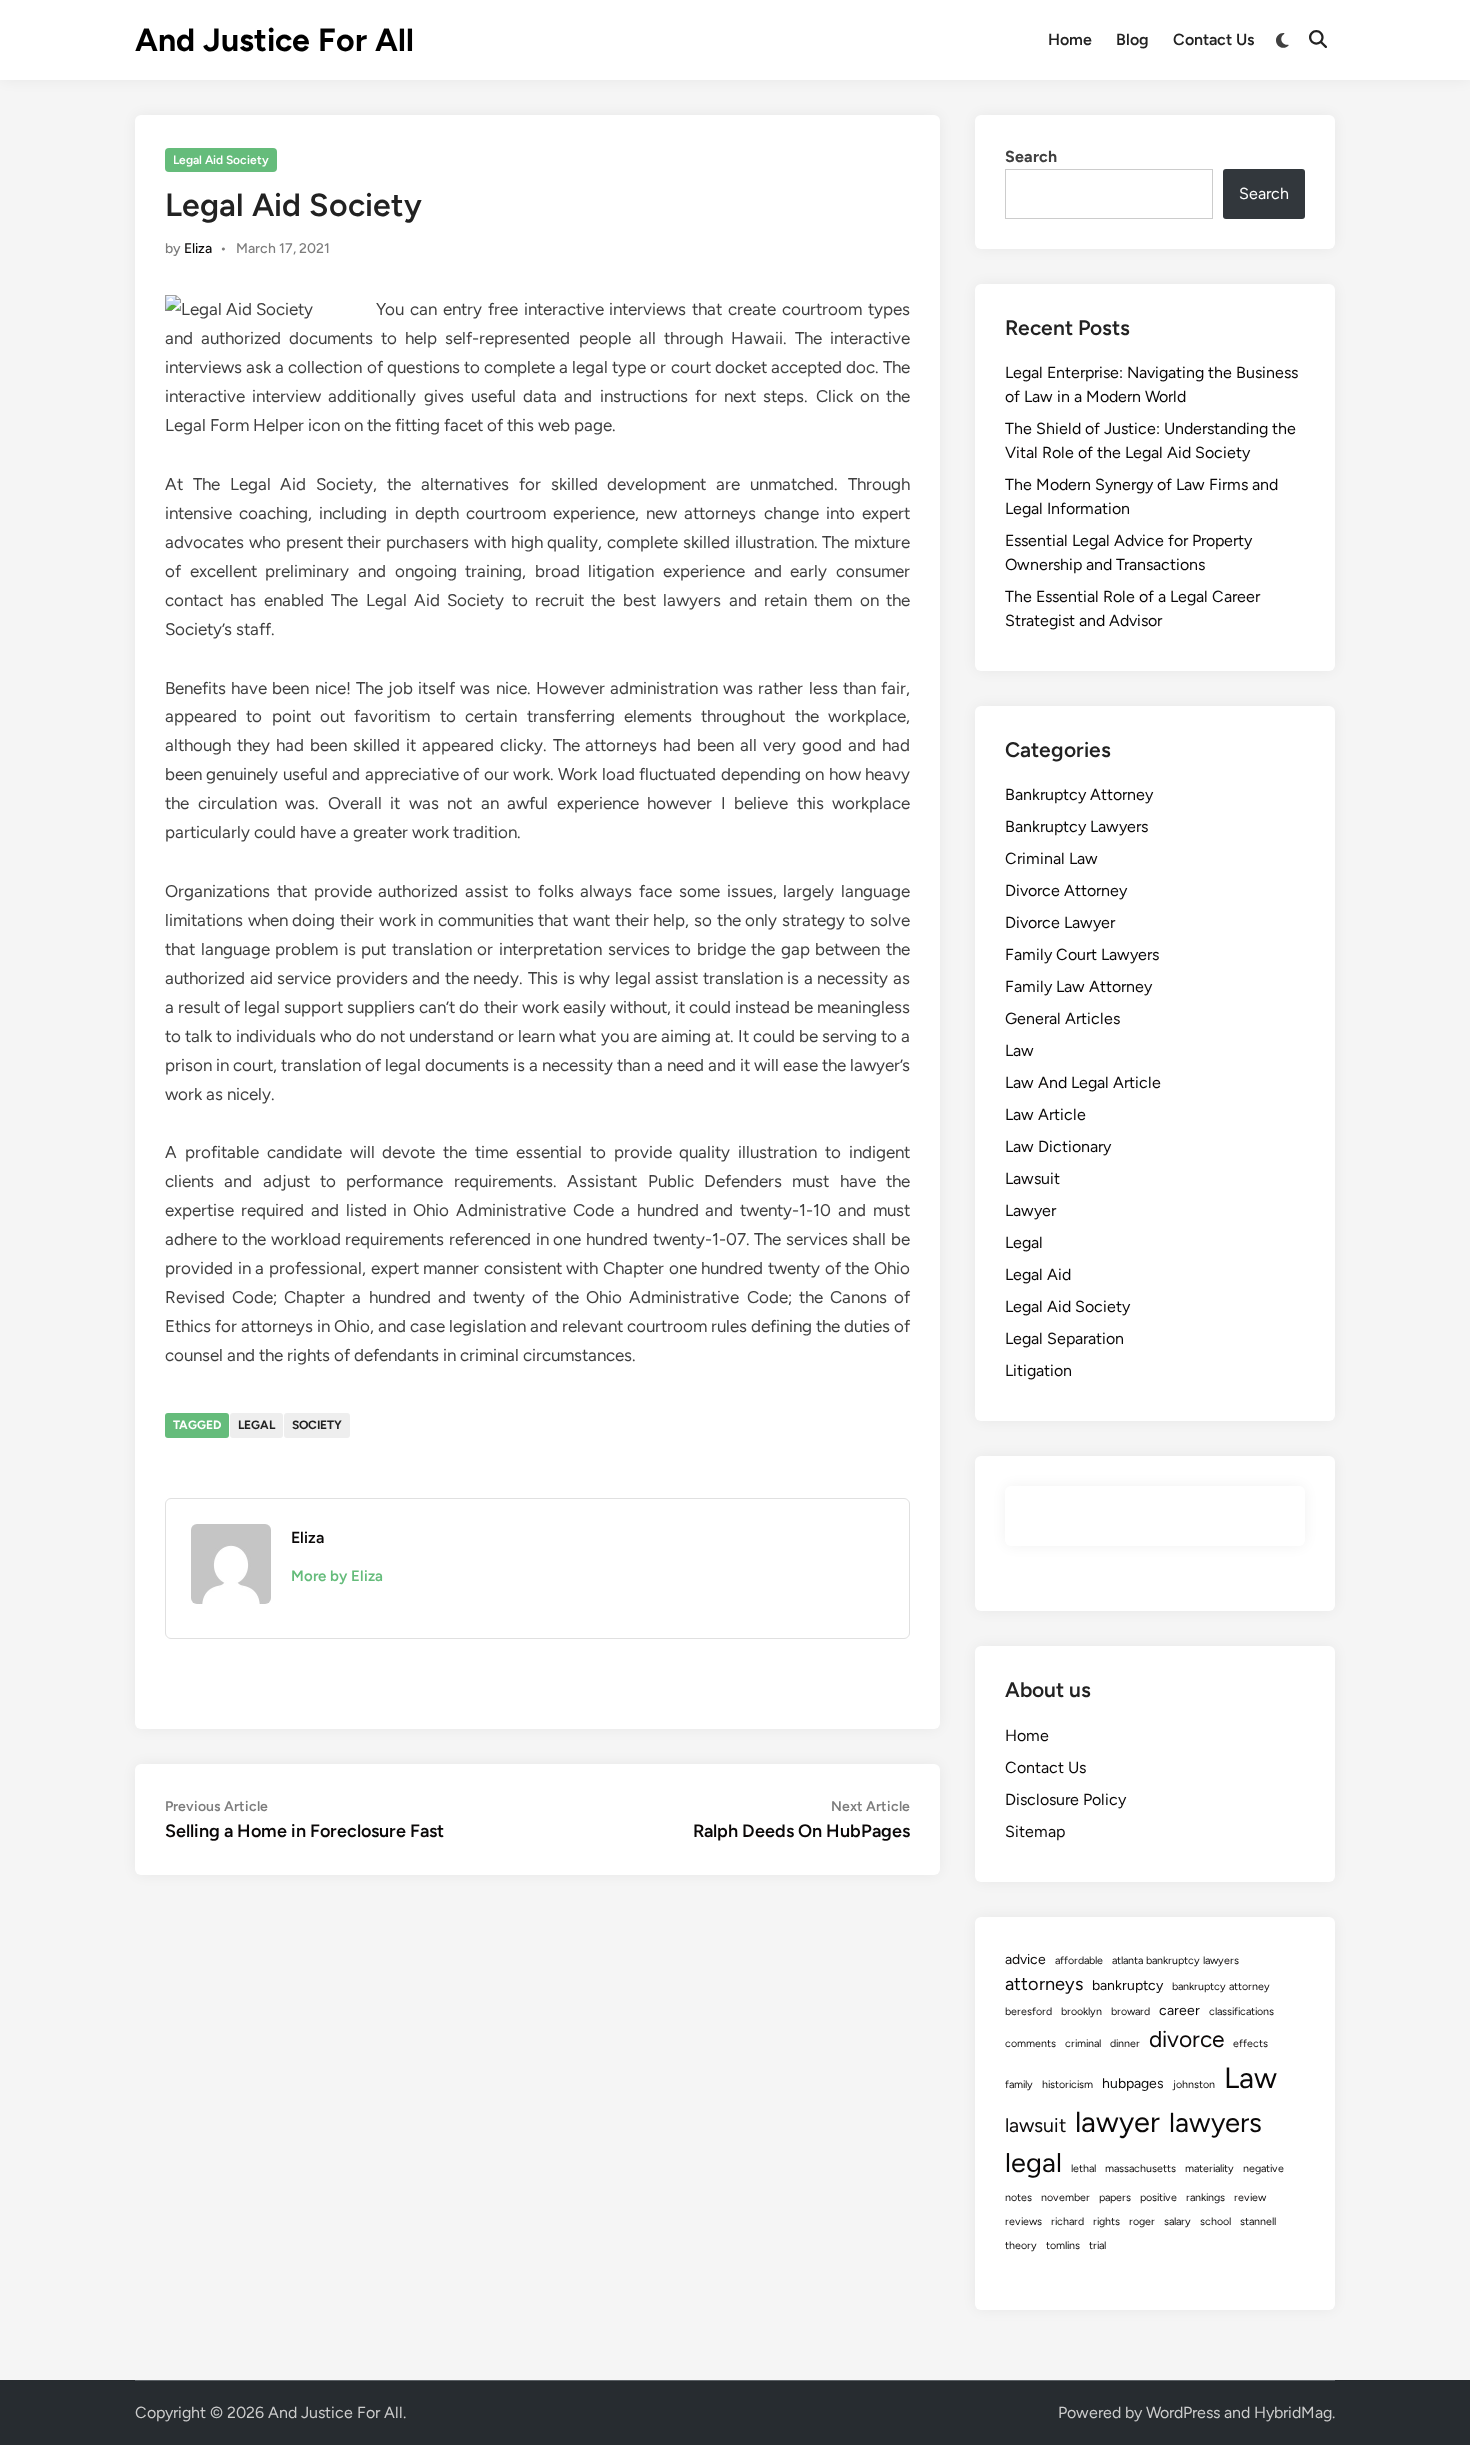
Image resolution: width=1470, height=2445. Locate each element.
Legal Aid (1038, 1274)
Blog (1132, 39)
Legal (1024, 1242)
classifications (1241, 2011)
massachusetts (1140, 2168)
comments (1030, 2043)
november (1065, 2197)
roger (1142, 2221)
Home (1070, 39)
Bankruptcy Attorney (1079, 794)
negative (1263, 2168)
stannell (1258, 2221)
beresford (1028, 2011)
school (1215, 2221)
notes (1018, 2197)
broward (1130, 2011)
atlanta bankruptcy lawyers (1175, 1960)
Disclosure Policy (1065, 1799)
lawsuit (1035, 2125)
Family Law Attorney (1078, 986)
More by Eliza (337, 1576)
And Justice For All (274, 40)
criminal (1083, 2043)
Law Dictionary (1058, 1146)
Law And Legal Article (1083, 1082)
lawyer (1117, 2121)
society (317, 1425)
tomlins (1063, 2245)
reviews (1023, 2221)
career (1179, 2010)
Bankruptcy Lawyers (1076, 826)
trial (1097, 2245)
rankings (1205, 2197)
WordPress (1183, 2412)
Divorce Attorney (1066, 890)
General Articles (1062, 1018)
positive (1158, 2197)
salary (1177, 2221)
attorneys (1044, 1984)
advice (1025, 1959)
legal (256, 1425)
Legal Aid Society (221, 160)
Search (1031, 156)
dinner (1125, 2043)
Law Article (1045, 1114)
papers (1115, 2197)
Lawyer (1030, 1210)
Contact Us (1213, 39)
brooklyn (1081, 2011)
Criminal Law (1051, 858)
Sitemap (1035, 1831)
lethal (1083, 2168)
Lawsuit (1032, 1178)
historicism (1067, 2084)
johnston (1194, 2084)
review (1250, 2197)
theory (1021, 2245)
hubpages (1133, 2083)
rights (1106, 2221)
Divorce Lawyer (1060, 922)
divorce (1186, 2039)
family (1019, 2084)
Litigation (1038, 1370)
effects (1250, 2043)
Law (1019, 1050)
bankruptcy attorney (1221, 1986)
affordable (1079, 1960)
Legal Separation (1064, 1338)
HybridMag (1293, 2412)
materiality (1209, 2168)
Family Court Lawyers (1082, 954)
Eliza (198, 248)
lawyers (1215, 2122)
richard (1067, 2221)
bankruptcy (1127, 1985)
